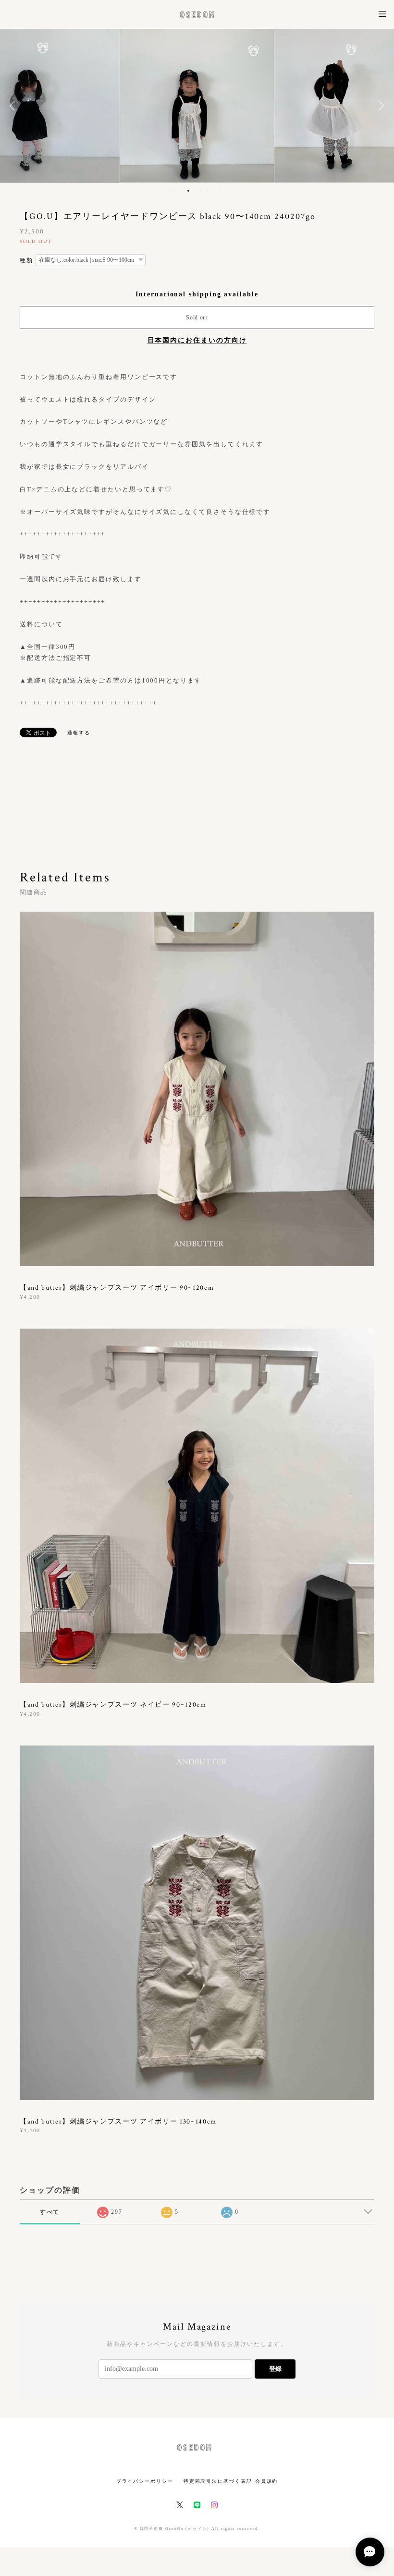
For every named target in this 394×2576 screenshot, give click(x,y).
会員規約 (267, 2481)
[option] (197, 106)
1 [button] (170, 191)
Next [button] (380, 106)
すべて (50, 2212)
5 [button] (195, 191)
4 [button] (188, 191)
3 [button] (182, 191)
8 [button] (213, 191)
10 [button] (226, 191)
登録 (275, 2369)
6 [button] (201, 191)
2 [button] (176, 191)
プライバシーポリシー (145, 2481)
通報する (79, 733)
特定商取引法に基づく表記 (218, 2481)
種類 (26, 260)
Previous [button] (14, 106)
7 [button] (207, 191)
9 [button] (220, 191)
